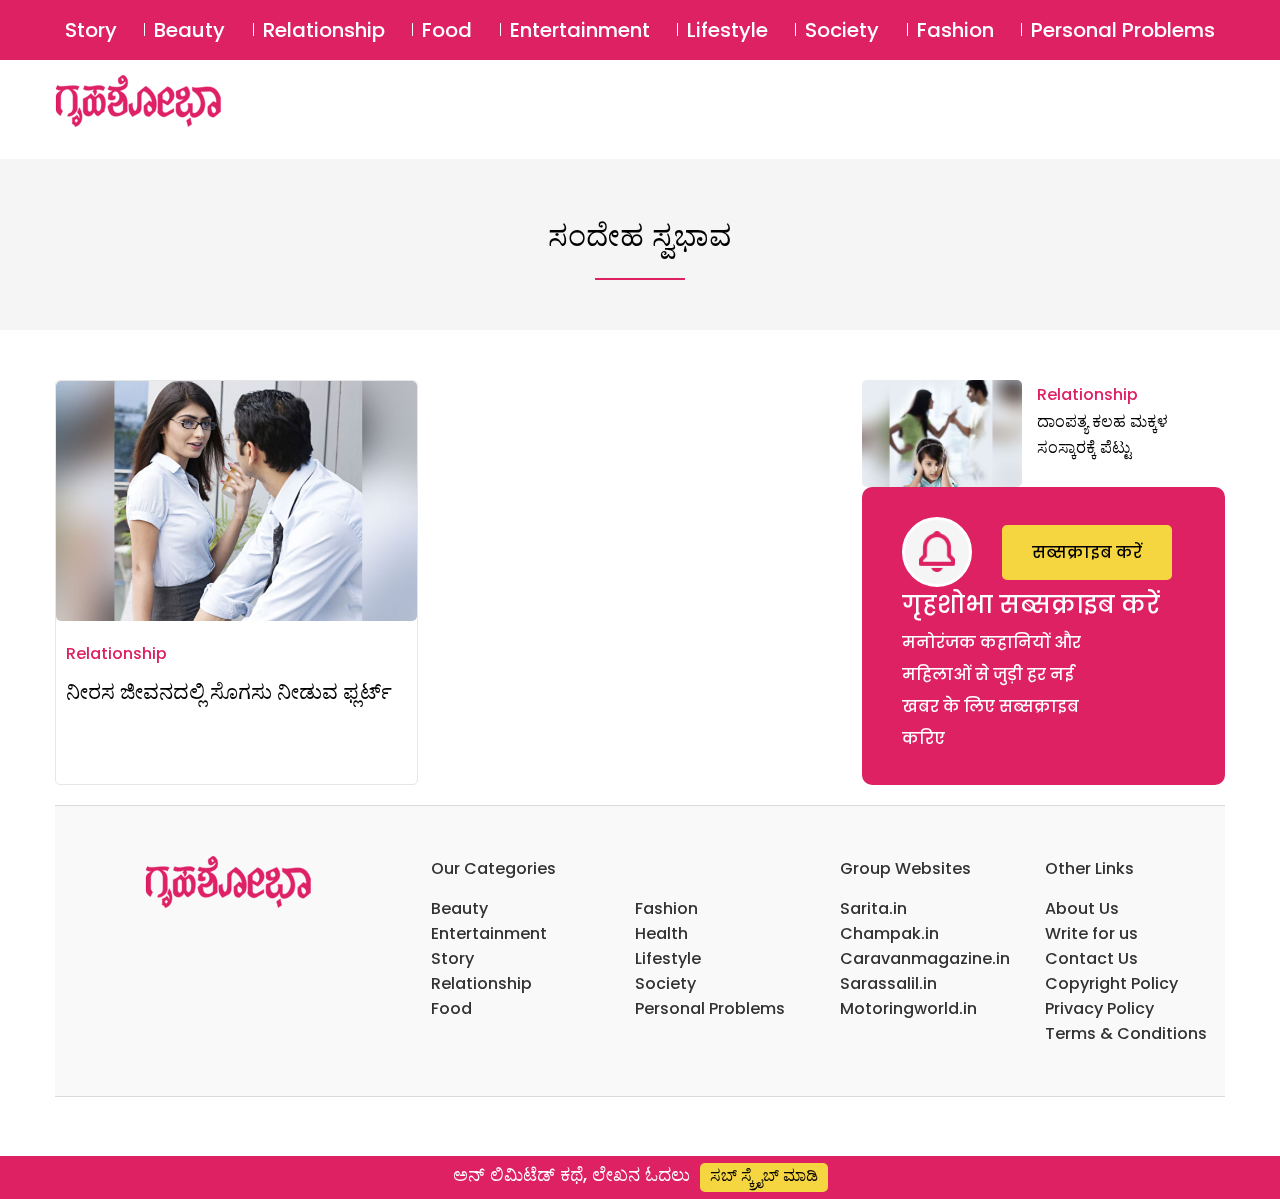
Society (842, 30)
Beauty (189, 30)
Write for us (1091, 933)
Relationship (324, 30)
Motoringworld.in (908, 1008)
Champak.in (889, 933)
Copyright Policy (1111, 983)
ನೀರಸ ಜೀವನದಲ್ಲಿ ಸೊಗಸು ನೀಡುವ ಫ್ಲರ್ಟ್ (229, 691)
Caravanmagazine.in (925, 958)
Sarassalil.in (888, 983)
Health (661, 933)
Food (447, 30)
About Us (1082, 908)
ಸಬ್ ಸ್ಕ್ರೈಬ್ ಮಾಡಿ (764, 1175)
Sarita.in (873, 908)
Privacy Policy (1099, 1008)
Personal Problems (1123, 30)
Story (91, 30)
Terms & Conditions (1126, 1033)
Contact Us (1091, 958)
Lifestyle (727, 30)
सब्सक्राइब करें (1087, 552)
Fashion (955, 30)
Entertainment (580, 30)
